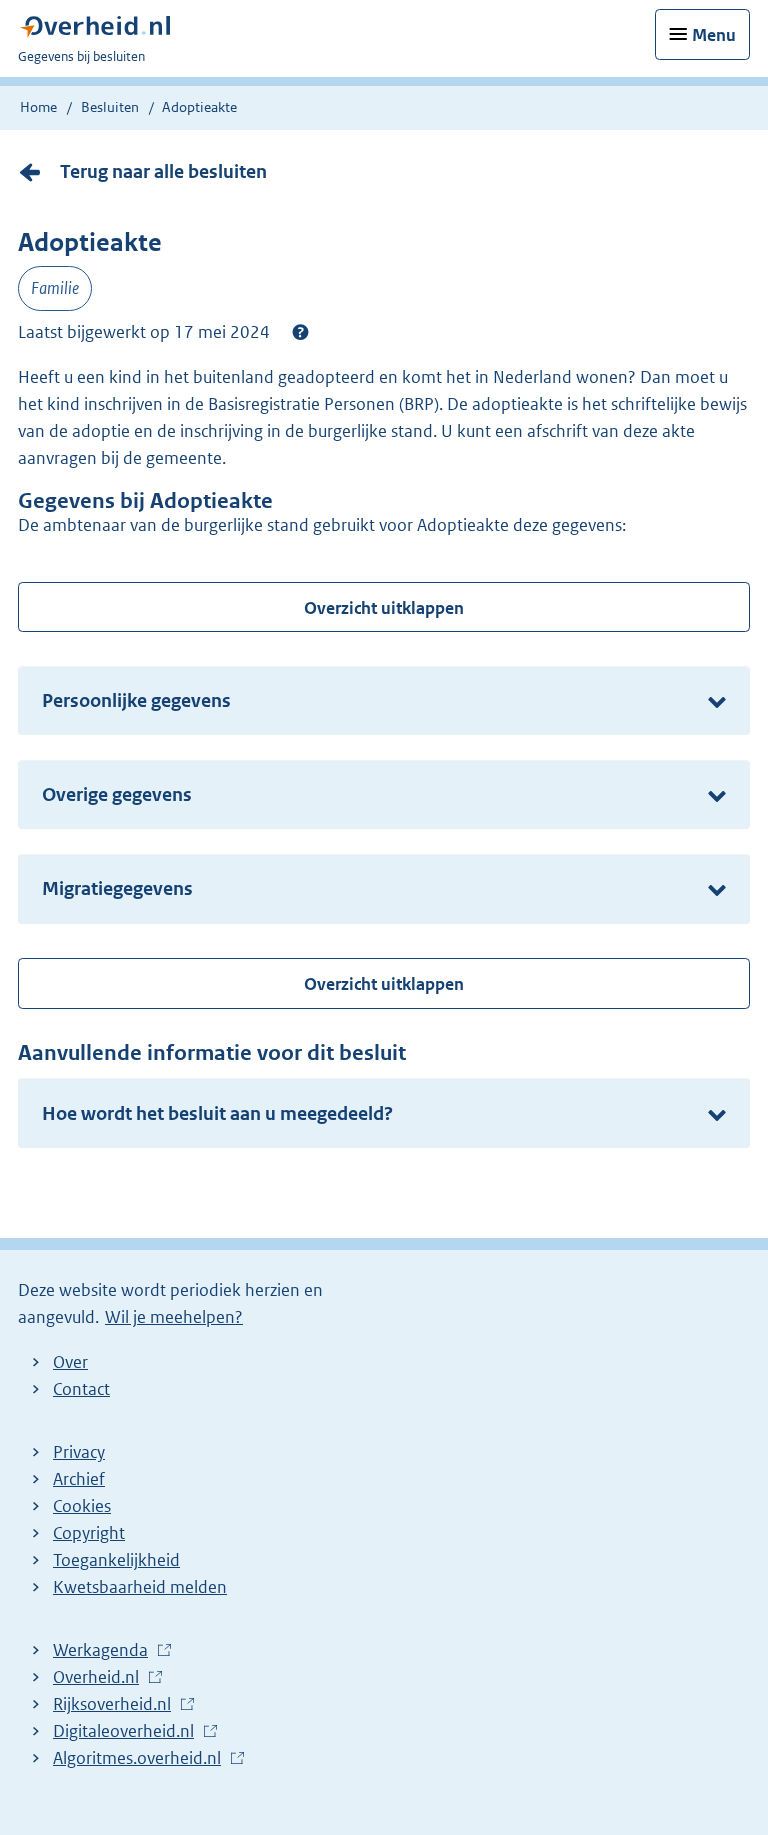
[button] (300, 332)
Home (38, 107)
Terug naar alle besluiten (163, 171)
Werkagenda (105, 1651)
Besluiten (110, 107)
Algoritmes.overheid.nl (142, 1759)
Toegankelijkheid (116, 1560)
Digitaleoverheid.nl (128, 1732)
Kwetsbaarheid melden (140, 1587)
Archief (79, 1479)
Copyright (89, 1533)
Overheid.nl (101, 1678)
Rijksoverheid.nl (117, 1705)
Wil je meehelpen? (174, 1317)
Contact (81, 1389)
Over (70, 1362)
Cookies (82, 1506)
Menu (714, 35)
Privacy (79, 1452)
